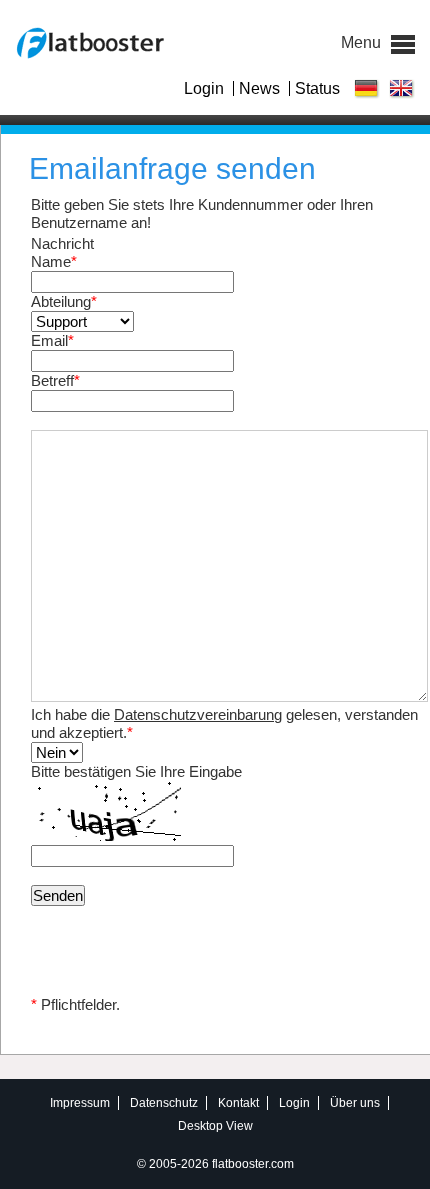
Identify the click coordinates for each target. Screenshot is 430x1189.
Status (317, 88)
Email (52, 340)
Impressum (80, 1103)
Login (204, 88)
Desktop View (215, 1126)
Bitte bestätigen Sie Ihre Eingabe (136, 771)
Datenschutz (164, 1103)
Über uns (355, 1103)
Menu (403, 44)
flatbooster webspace (89, 42)
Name (54, 261)
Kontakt (238, 1103)
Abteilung (64, 301)
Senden (58, 895)
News (259, 88)
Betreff (55, 380)
